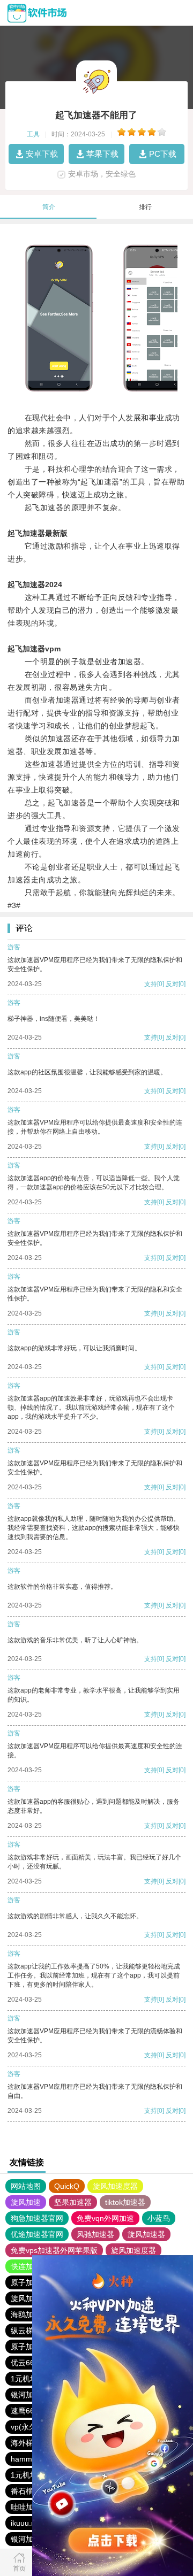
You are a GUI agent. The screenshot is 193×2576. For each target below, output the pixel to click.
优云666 (25, 2363)
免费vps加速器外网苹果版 (54, 2250)
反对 (172, 984)
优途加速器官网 (37, 2234)
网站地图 (26, 2186)
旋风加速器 (146, 2234)
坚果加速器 (73, 2202)
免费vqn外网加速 (105, 2218)
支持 (151, 984)
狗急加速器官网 (37, 2218)
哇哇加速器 (29, 2507)
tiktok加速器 (125, 2202)
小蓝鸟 (159, 2218)
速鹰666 (25, 2411)
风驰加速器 (95, 2234)
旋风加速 (26, 2202)
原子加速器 (29, 2282)
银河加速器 (29, 2395)
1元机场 (24, 2379)
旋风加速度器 (115, 2186)
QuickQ (67, 2186)
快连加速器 (29, 2266)
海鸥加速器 (29, 2314)
